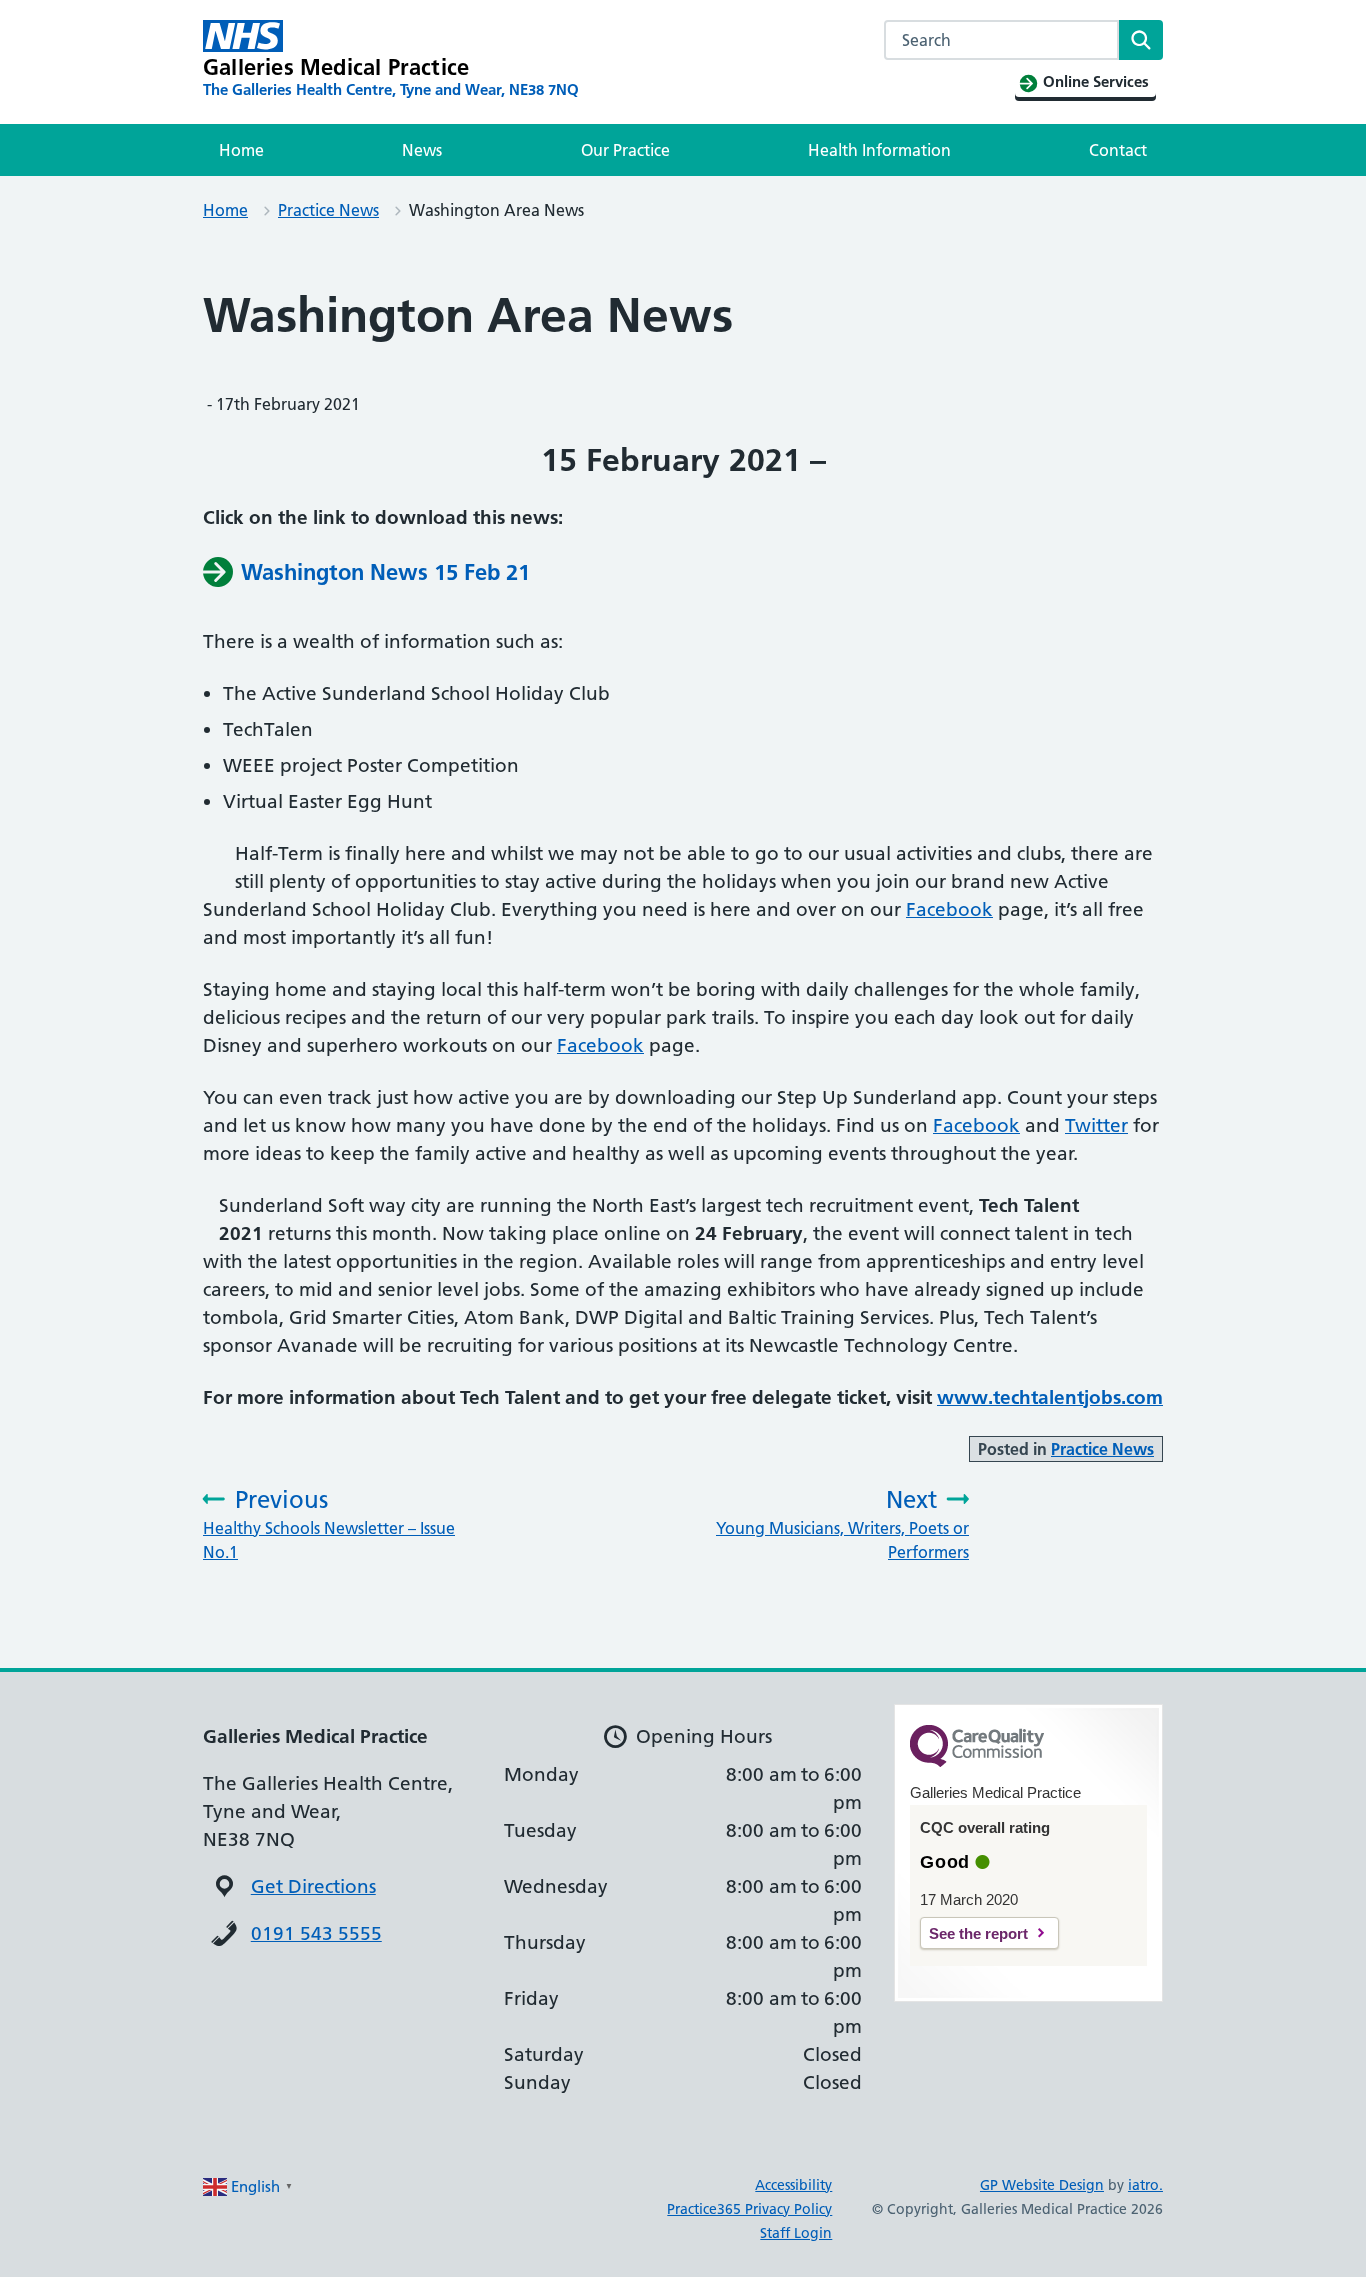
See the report (978, 1933)
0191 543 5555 (316, 1933)
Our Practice (625, 150)
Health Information (879, 150)
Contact (1118, 150)
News (422, 150)
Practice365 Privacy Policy (749, 2209)
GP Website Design (1042, 2185)
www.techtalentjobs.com (1050, 1397)
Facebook (949, 909)
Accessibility (793, 2185)
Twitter (1096, 1125)
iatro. (1145, 2185)
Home (241, 150)
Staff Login (796, 2233)
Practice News (328, 210)
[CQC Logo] (977, 1762)
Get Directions (313, 1886)
